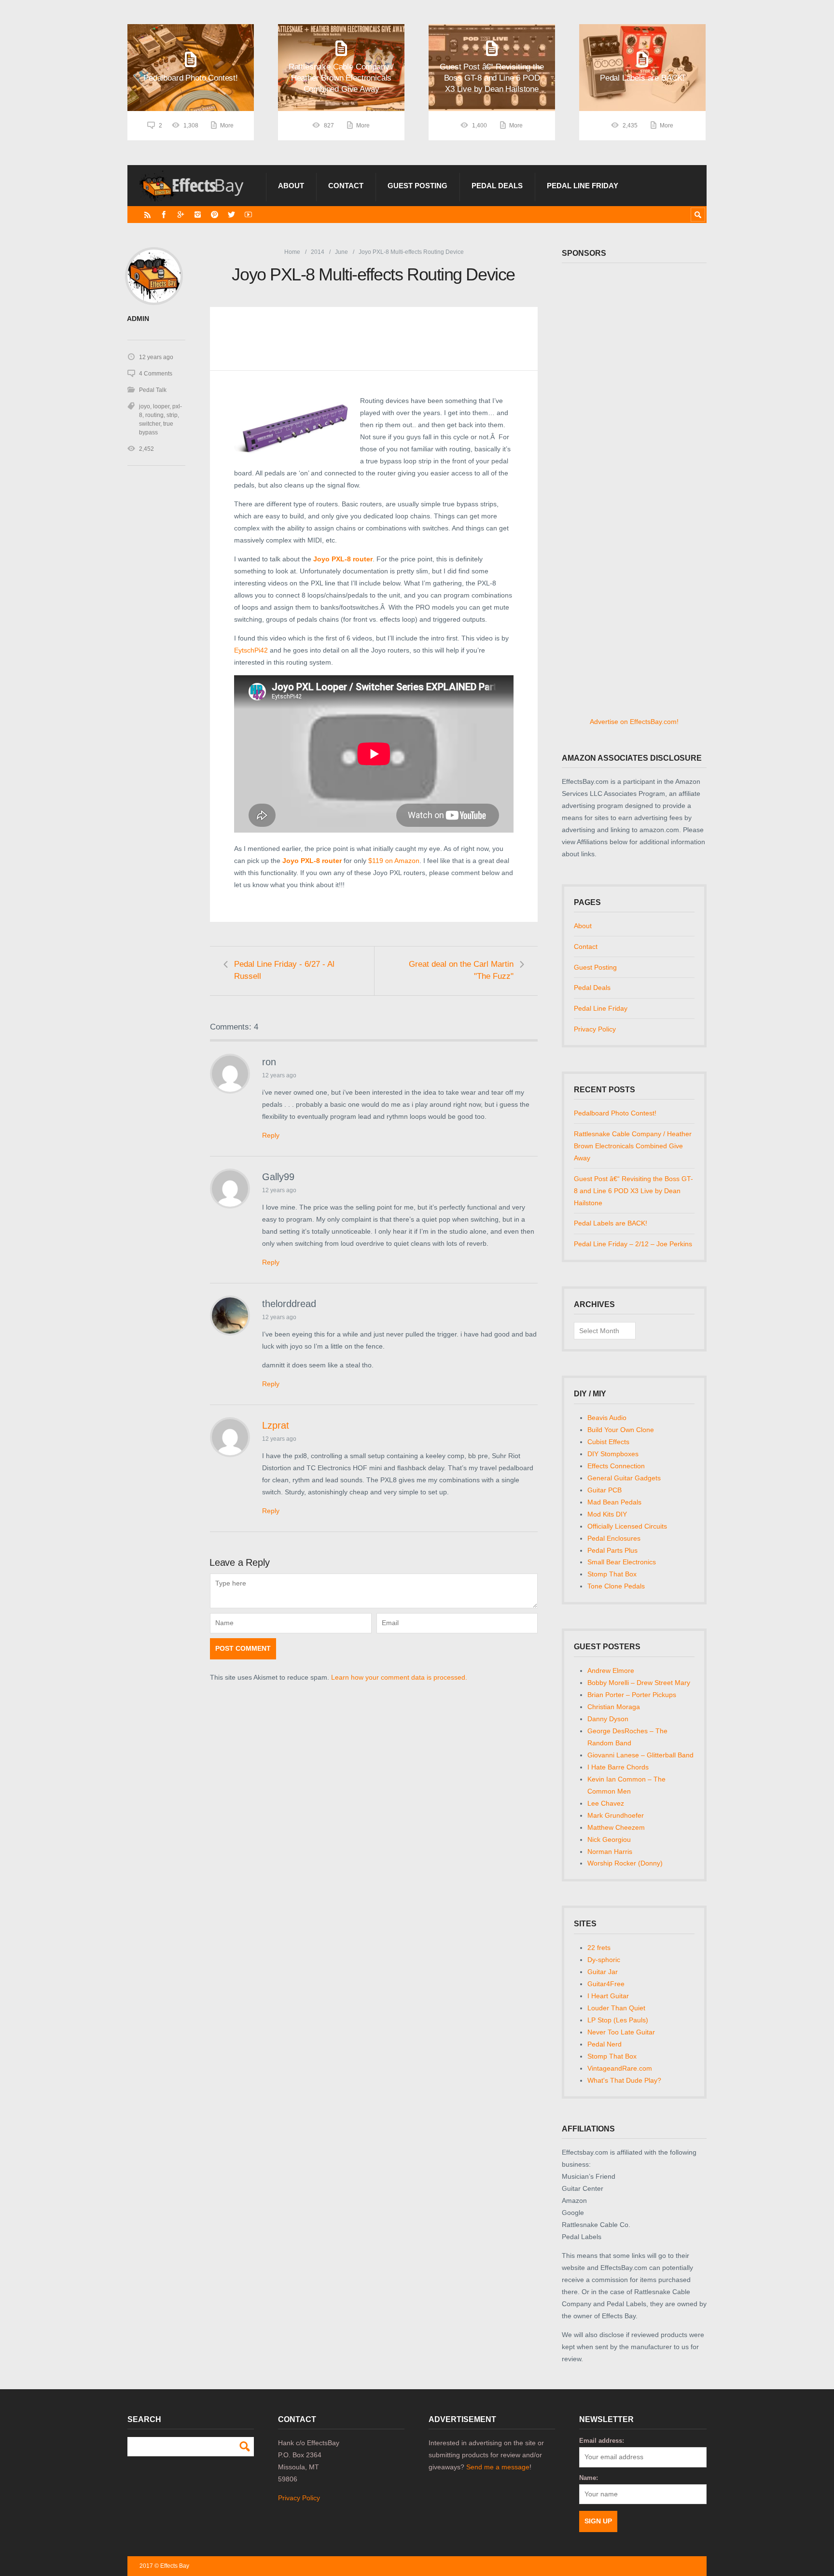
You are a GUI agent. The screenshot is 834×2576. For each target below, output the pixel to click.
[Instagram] (198, 215)
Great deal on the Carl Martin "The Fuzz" (461, 970)
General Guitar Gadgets (624, 1478)
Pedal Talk (153, 390)
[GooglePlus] (181, 215)
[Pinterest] (215, 215)
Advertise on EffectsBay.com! (634, 722)
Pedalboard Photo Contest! (615, 1113)
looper (161, 406)
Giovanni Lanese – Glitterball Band (640, 1755)
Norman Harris (610, 1852)
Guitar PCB (605, 1490)
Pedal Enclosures (614, 1538)
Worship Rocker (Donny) (625, 1863)
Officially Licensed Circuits (627, 1526)
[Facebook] (164, 215)
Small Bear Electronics (622, 1562)
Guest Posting (417, 186)
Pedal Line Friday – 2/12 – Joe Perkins (633, 1244)
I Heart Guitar (608, 1996)
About (291, 186)
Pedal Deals (497, 186)
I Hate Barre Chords (618, 1767)
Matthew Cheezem (616, 1827)
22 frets (599, 1948)
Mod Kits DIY (607, 1514)
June (341, 252)
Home (292, 252)
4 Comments (156, 374)
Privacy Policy (595, 1029)
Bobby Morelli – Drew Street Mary (639, 1683)
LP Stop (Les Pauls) (618, 2020)
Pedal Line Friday (583, 186)
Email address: (602, 2441)
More (227, 125)
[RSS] (147, 215)
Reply (271, 1135)
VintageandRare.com (620, 2068)
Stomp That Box (612, 1574)
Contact (346, 186)
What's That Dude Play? (624, 2080)
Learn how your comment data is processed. (399, 1677)
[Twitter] (231, 215)
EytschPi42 (251, 650)
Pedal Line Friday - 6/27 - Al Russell (284, 970)
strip (172, 415)
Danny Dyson (608, 1719)
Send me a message (498, 2467)
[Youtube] (248, 215)
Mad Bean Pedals (614, 1502)
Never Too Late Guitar (621, 2032)
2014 (318, 252)
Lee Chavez (606, 1803)
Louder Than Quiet (616, 2008)
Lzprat (276, 1425)
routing (154, 415)
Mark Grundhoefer (616, 1815)
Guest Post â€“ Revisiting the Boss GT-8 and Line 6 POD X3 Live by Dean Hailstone (633, 1191)
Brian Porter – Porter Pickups (632, 1695)
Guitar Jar (603, 1972)
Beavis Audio (607, 1418)
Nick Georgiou (609, 1839)
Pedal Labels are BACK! (611, 1223)
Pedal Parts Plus (612, 1550)
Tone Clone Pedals (616, 1586)
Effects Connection (616, 1466)
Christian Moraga (614, 1707)
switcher (150, 424)
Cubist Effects (608, 1442)
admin (138, 319)
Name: (589, 2478)
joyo (145, 406)
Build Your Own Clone (621, 1430)
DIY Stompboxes (613, 1454)
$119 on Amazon (394, 861)
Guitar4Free (606, 1984)
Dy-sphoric (604, 1960)
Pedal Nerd (605, 2044)
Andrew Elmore (611, 1671)
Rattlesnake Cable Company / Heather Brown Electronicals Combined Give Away (633, 1146)
